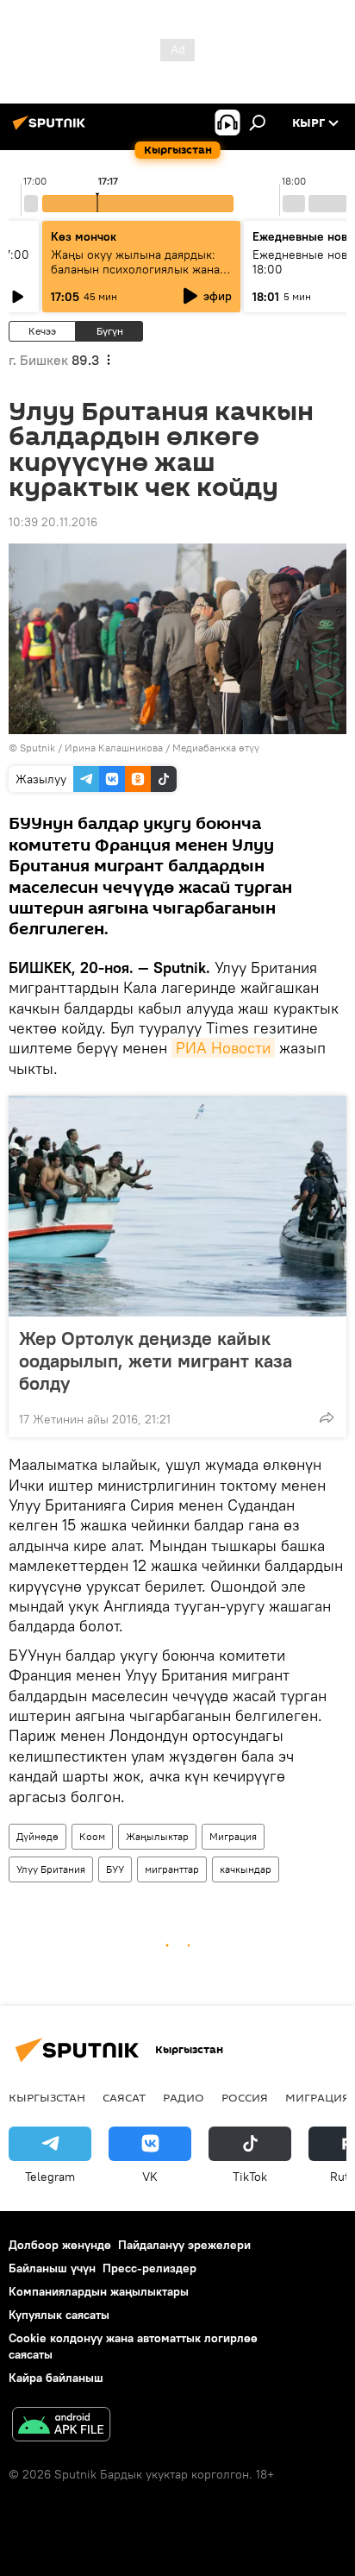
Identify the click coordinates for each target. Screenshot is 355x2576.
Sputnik (37, 748)
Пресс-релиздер (149, 2268)
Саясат (124, 2097)
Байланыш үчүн (52, 2268)
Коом (92, 1836)
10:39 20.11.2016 (53, 522)
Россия (245, 2097)
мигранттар (172, 1869)
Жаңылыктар (157, 1836)
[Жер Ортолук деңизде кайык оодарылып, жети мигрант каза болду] (177, 1206)
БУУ (115, 1869)
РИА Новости (223, 1048)
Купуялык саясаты (59, 2315)
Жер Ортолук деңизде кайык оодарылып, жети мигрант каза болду (156, 1360)
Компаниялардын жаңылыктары (99, 2291)
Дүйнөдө (37, 1836)
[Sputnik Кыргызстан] (52, 129)
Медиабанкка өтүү (216, 748)
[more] (327, 1417)
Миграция (233, 1836)
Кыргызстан (47, 2097)
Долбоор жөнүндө (60, 2245)
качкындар (246, 1869)
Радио (184, 2097)
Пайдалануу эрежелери (184, 2245)
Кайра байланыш (56, 2378)
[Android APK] (61, 2426)
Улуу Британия (51, 1869)
